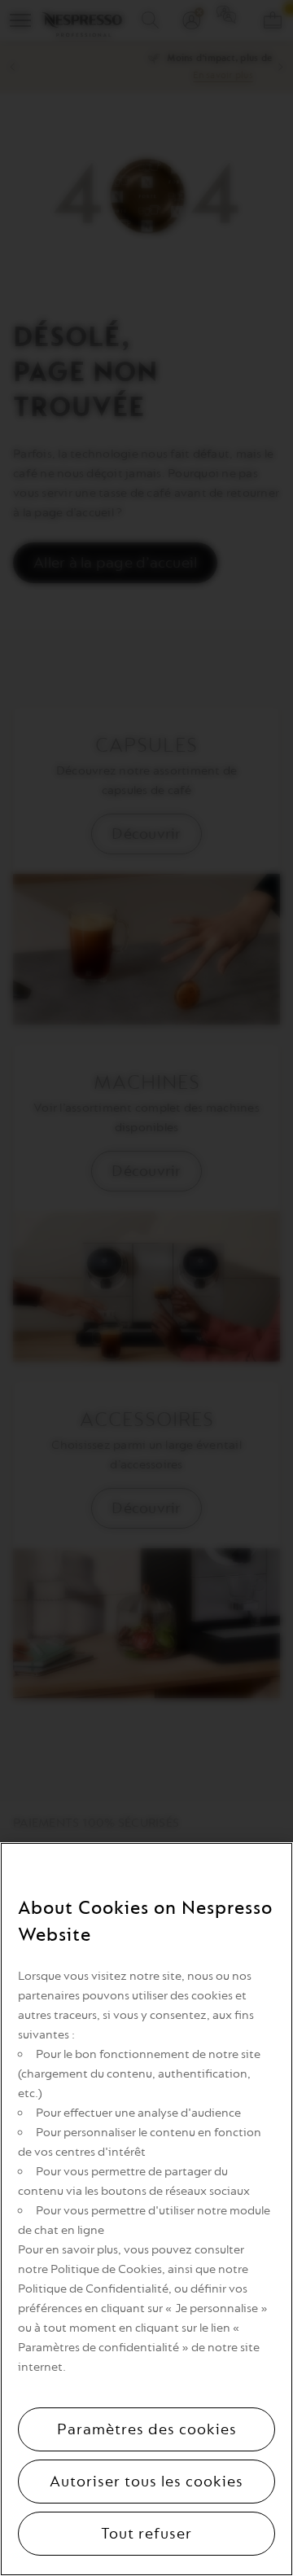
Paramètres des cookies (147, 2429)
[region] (146, 2209)
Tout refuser (146, 2534)
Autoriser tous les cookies (146, 2482)
